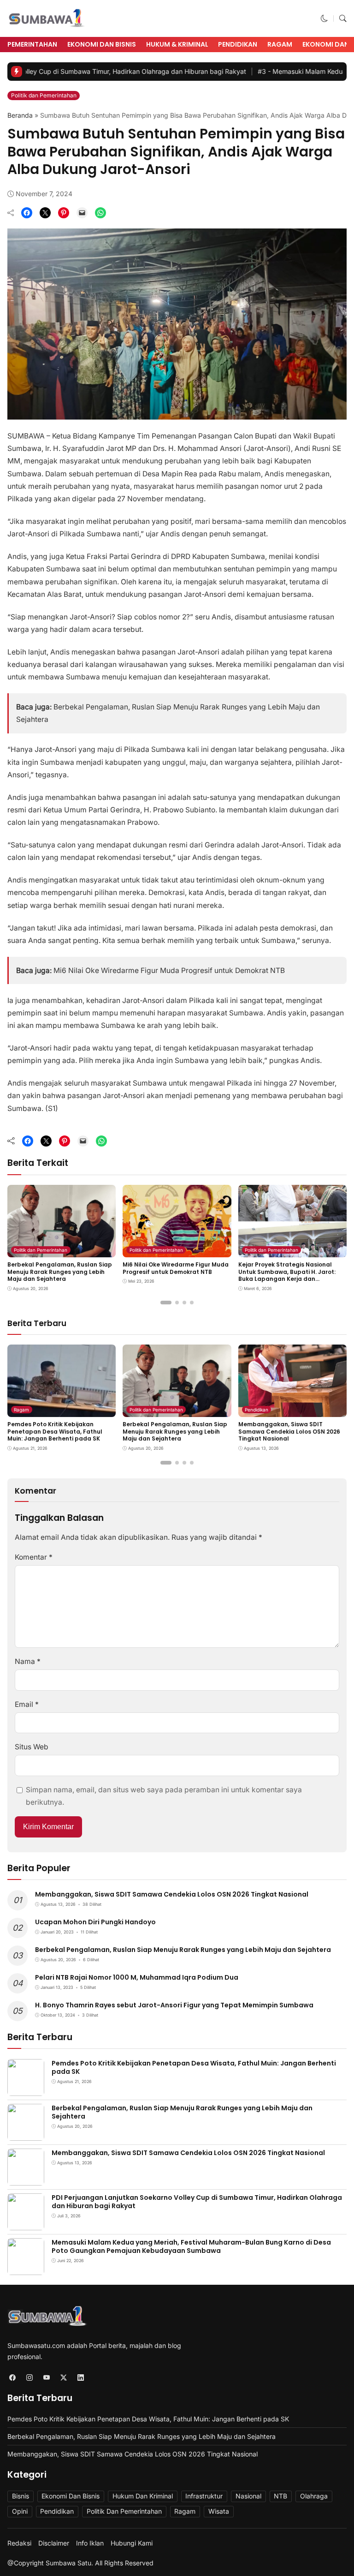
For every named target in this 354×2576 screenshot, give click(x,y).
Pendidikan (238, 44)
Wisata (219, 2511)
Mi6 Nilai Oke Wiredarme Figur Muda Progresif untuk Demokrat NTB (169, 970)
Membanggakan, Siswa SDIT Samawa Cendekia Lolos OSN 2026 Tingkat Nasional (289, 1431)
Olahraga (314, 2496)
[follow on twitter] (63, 2378)
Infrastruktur (204, 2496)
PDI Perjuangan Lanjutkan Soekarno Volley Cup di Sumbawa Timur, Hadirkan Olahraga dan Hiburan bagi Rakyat (197, 2202)
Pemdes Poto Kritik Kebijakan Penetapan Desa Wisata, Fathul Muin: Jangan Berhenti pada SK (55, 1431)
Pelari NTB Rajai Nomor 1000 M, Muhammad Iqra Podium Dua (137, 1977)
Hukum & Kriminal (177, 44)
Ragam (280, 44)
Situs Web (32, 1747)
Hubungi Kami (132, 2543)
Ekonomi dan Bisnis (102, 44)
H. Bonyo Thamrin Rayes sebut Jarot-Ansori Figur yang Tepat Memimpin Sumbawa (174, 2005)
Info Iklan (90, 2543)
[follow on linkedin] (80, 2378)
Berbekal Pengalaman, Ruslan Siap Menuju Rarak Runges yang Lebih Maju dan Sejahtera (60, 1272)
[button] (324, 19)
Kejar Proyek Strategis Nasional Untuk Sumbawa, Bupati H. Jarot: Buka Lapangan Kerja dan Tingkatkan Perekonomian (287, 1275)
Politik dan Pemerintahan (44, 95)
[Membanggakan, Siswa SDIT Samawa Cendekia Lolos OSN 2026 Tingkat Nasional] (292, 1411)
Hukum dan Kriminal (143, 2496)
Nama (28, 1661)
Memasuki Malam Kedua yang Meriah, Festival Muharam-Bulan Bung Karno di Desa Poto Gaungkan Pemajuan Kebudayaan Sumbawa (191, 2246)
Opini (20, 2511)
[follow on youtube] (46, 2378)
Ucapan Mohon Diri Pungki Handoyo (95, 1922)
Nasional (248, 2496)
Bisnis (21, 2496)
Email (27, 1704)
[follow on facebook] (12, 2378)
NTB (280, 2496)
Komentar (34, 1557)
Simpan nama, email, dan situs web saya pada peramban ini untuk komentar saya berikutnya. (164, 1796)
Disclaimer (54, 2543)
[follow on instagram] (29, 2378)
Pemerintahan (32, 44)
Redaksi (19, 2543)
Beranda (20, 115)
